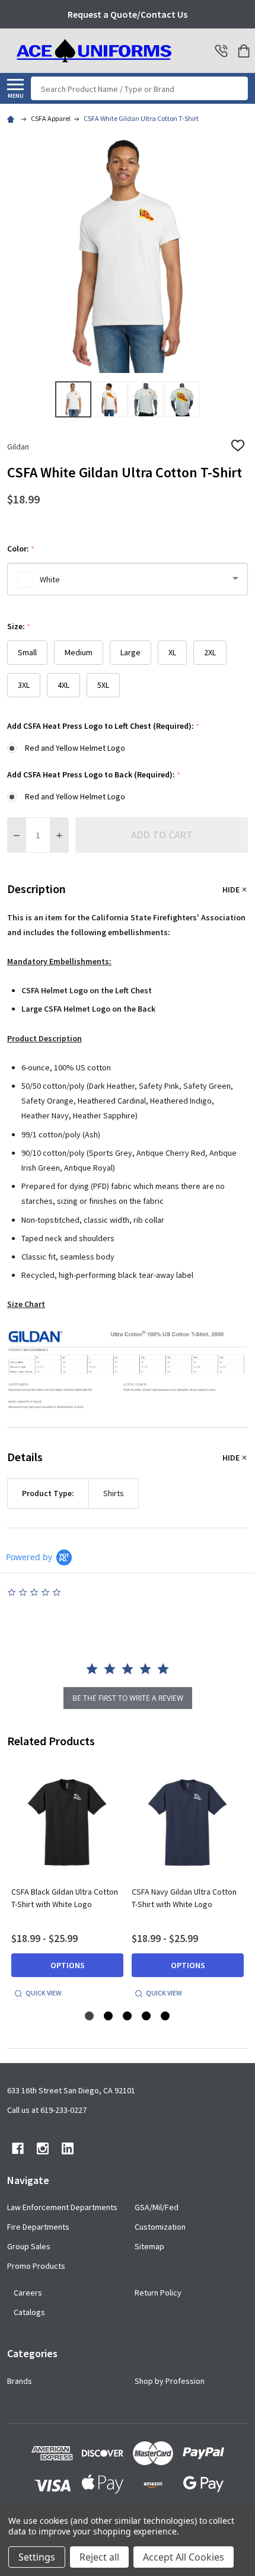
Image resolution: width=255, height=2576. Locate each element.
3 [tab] (128, 2017)
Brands (20, 2381)
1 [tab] (90, 2017)
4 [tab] (147, 2017)
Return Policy (158, 2293)
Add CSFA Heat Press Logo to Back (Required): (94, 775)
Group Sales (29, 2246)
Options (68, 1965)
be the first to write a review (128, 1698)
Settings (37, 2557)
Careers (28, 2293)
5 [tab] (166, 2017)
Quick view (44, 1993)
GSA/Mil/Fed (157, 2207)
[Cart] (244, 51)
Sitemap (149, 2246)
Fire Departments (38, 2227)
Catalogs (29, 2312)
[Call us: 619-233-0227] (221, 51)
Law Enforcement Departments (62, 2207)
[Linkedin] (68, 2148)
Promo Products (36, 2266)
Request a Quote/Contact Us (128, 14)
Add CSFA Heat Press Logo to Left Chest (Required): (103, 726)
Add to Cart (162, 835)
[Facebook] (18, 2148)
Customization (160, 2227)
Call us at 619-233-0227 (47, 2110)
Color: (21, 549)
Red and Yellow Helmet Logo (75, 748)
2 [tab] (109, 2017)
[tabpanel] (67, 1884)
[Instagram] (43, 2148)
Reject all (99, 2557)
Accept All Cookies (184, 2557)
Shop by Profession (170, 2381)
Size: (19, 627)
